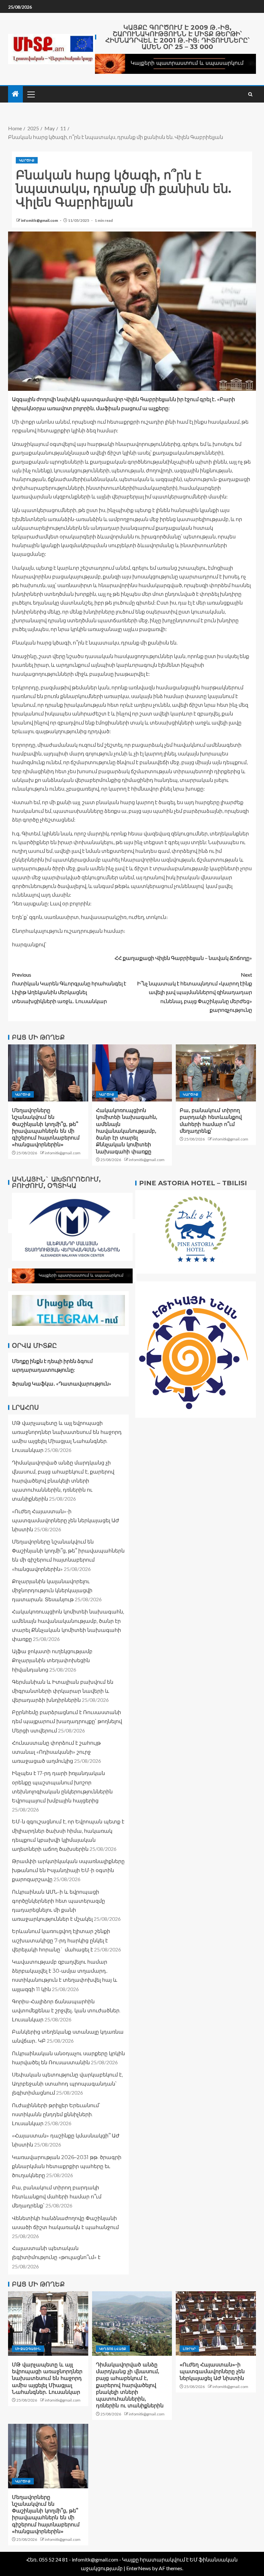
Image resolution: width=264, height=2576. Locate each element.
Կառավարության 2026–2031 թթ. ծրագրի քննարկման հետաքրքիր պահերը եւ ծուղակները (67, 2166)
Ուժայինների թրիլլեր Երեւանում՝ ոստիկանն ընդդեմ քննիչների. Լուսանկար (56, 2114)
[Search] (250, 94)
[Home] (15, 94)
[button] (31, 94)
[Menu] (31, 94)
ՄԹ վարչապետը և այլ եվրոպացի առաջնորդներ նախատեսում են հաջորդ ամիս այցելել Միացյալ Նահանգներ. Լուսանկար (47, 2378)
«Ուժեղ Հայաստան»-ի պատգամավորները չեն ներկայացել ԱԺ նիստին (66, 1520)
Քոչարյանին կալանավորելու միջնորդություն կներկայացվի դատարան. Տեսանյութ (52, 1590)
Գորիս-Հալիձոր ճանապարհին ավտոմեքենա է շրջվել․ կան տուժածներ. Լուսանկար (66, 2011)
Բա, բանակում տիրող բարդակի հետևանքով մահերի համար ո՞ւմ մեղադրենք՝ (57, 2197)
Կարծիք (27, 160)
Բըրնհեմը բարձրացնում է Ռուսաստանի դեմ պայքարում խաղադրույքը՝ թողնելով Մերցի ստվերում (67, 1721)
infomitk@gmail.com (40, 220)
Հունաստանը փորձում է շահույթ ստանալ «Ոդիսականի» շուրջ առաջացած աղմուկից (56, 1752)
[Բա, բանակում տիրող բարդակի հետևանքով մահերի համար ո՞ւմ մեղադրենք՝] (216, 1073)
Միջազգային (28, 2349)
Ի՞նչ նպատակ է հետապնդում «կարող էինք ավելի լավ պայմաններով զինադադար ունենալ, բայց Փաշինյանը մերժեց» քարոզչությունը (195, 992)
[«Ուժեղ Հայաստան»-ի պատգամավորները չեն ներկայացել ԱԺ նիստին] (216, 2324)
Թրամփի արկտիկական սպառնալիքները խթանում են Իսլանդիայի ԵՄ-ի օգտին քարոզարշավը (68, 1870)
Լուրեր (189, 2349)
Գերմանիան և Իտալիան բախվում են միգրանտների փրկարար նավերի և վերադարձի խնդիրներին (63, 1691)
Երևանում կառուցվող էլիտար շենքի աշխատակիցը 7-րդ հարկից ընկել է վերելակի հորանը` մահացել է (61, 1940)
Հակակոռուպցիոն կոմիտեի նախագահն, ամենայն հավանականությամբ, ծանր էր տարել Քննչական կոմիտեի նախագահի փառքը (127, 1131)
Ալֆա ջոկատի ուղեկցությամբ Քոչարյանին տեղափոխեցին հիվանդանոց (52, 1660)
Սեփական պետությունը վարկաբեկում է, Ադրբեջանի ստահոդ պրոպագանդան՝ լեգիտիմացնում (67, 2084)
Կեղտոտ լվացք (113, 2349)
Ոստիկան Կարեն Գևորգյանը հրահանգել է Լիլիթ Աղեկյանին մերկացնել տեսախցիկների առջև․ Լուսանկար (69, 988)
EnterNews (139, 2568)
